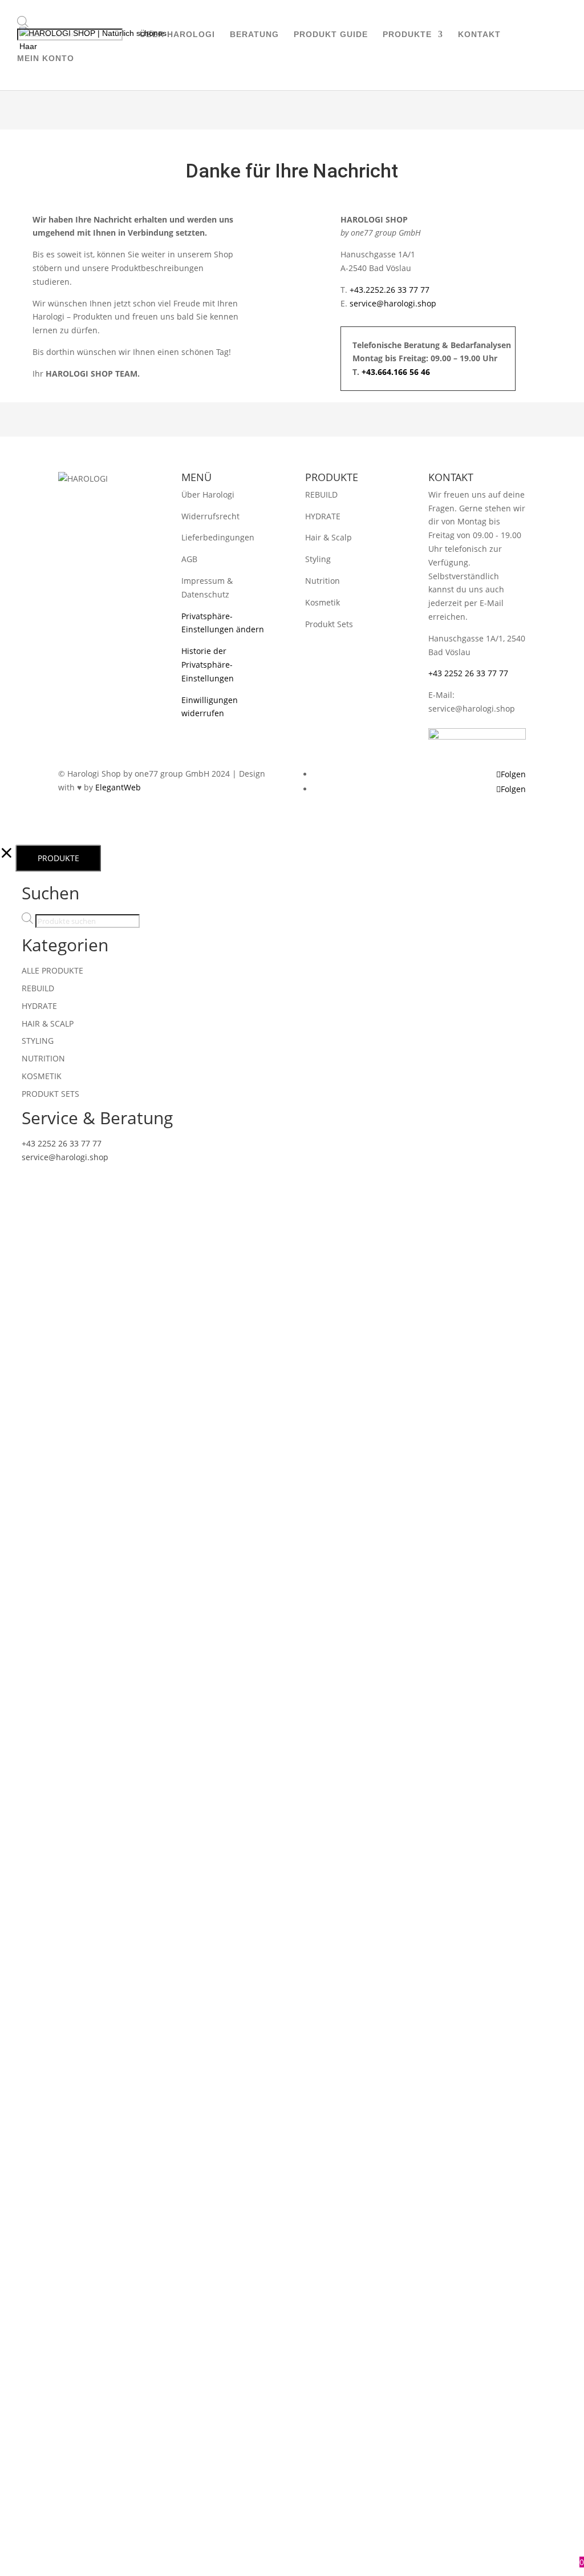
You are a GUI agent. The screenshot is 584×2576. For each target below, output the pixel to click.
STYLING (38, 1041)
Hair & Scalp (328, 537)
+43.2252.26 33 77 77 (390, 290)
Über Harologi (208, 494)
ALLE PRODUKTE (52, 970)
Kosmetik (323, 602)
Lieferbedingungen (218, 537)
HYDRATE (323, 516)
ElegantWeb (118, 787)
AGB (189, 559)
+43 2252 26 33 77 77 (468, 673)
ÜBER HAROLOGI (177, 35)
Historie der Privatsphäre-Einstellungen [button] (208, 665)
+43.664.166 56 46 (396, 372)
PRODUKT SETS (50, 1094)
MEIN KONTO (46, 58)
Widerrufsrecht (210, 516)
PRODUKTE (407, 35)
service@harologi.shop (393, 303)
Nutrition (323, 581)
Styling (318, 559)
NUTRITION (43, 1058)
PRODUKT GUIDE (331, 35)
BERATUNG (254, 35)
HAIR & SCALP (48, 1023)
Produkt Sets (329, 624)
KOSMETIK (42, 1076)
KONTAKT (479, 35)
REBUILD (321, 494)
